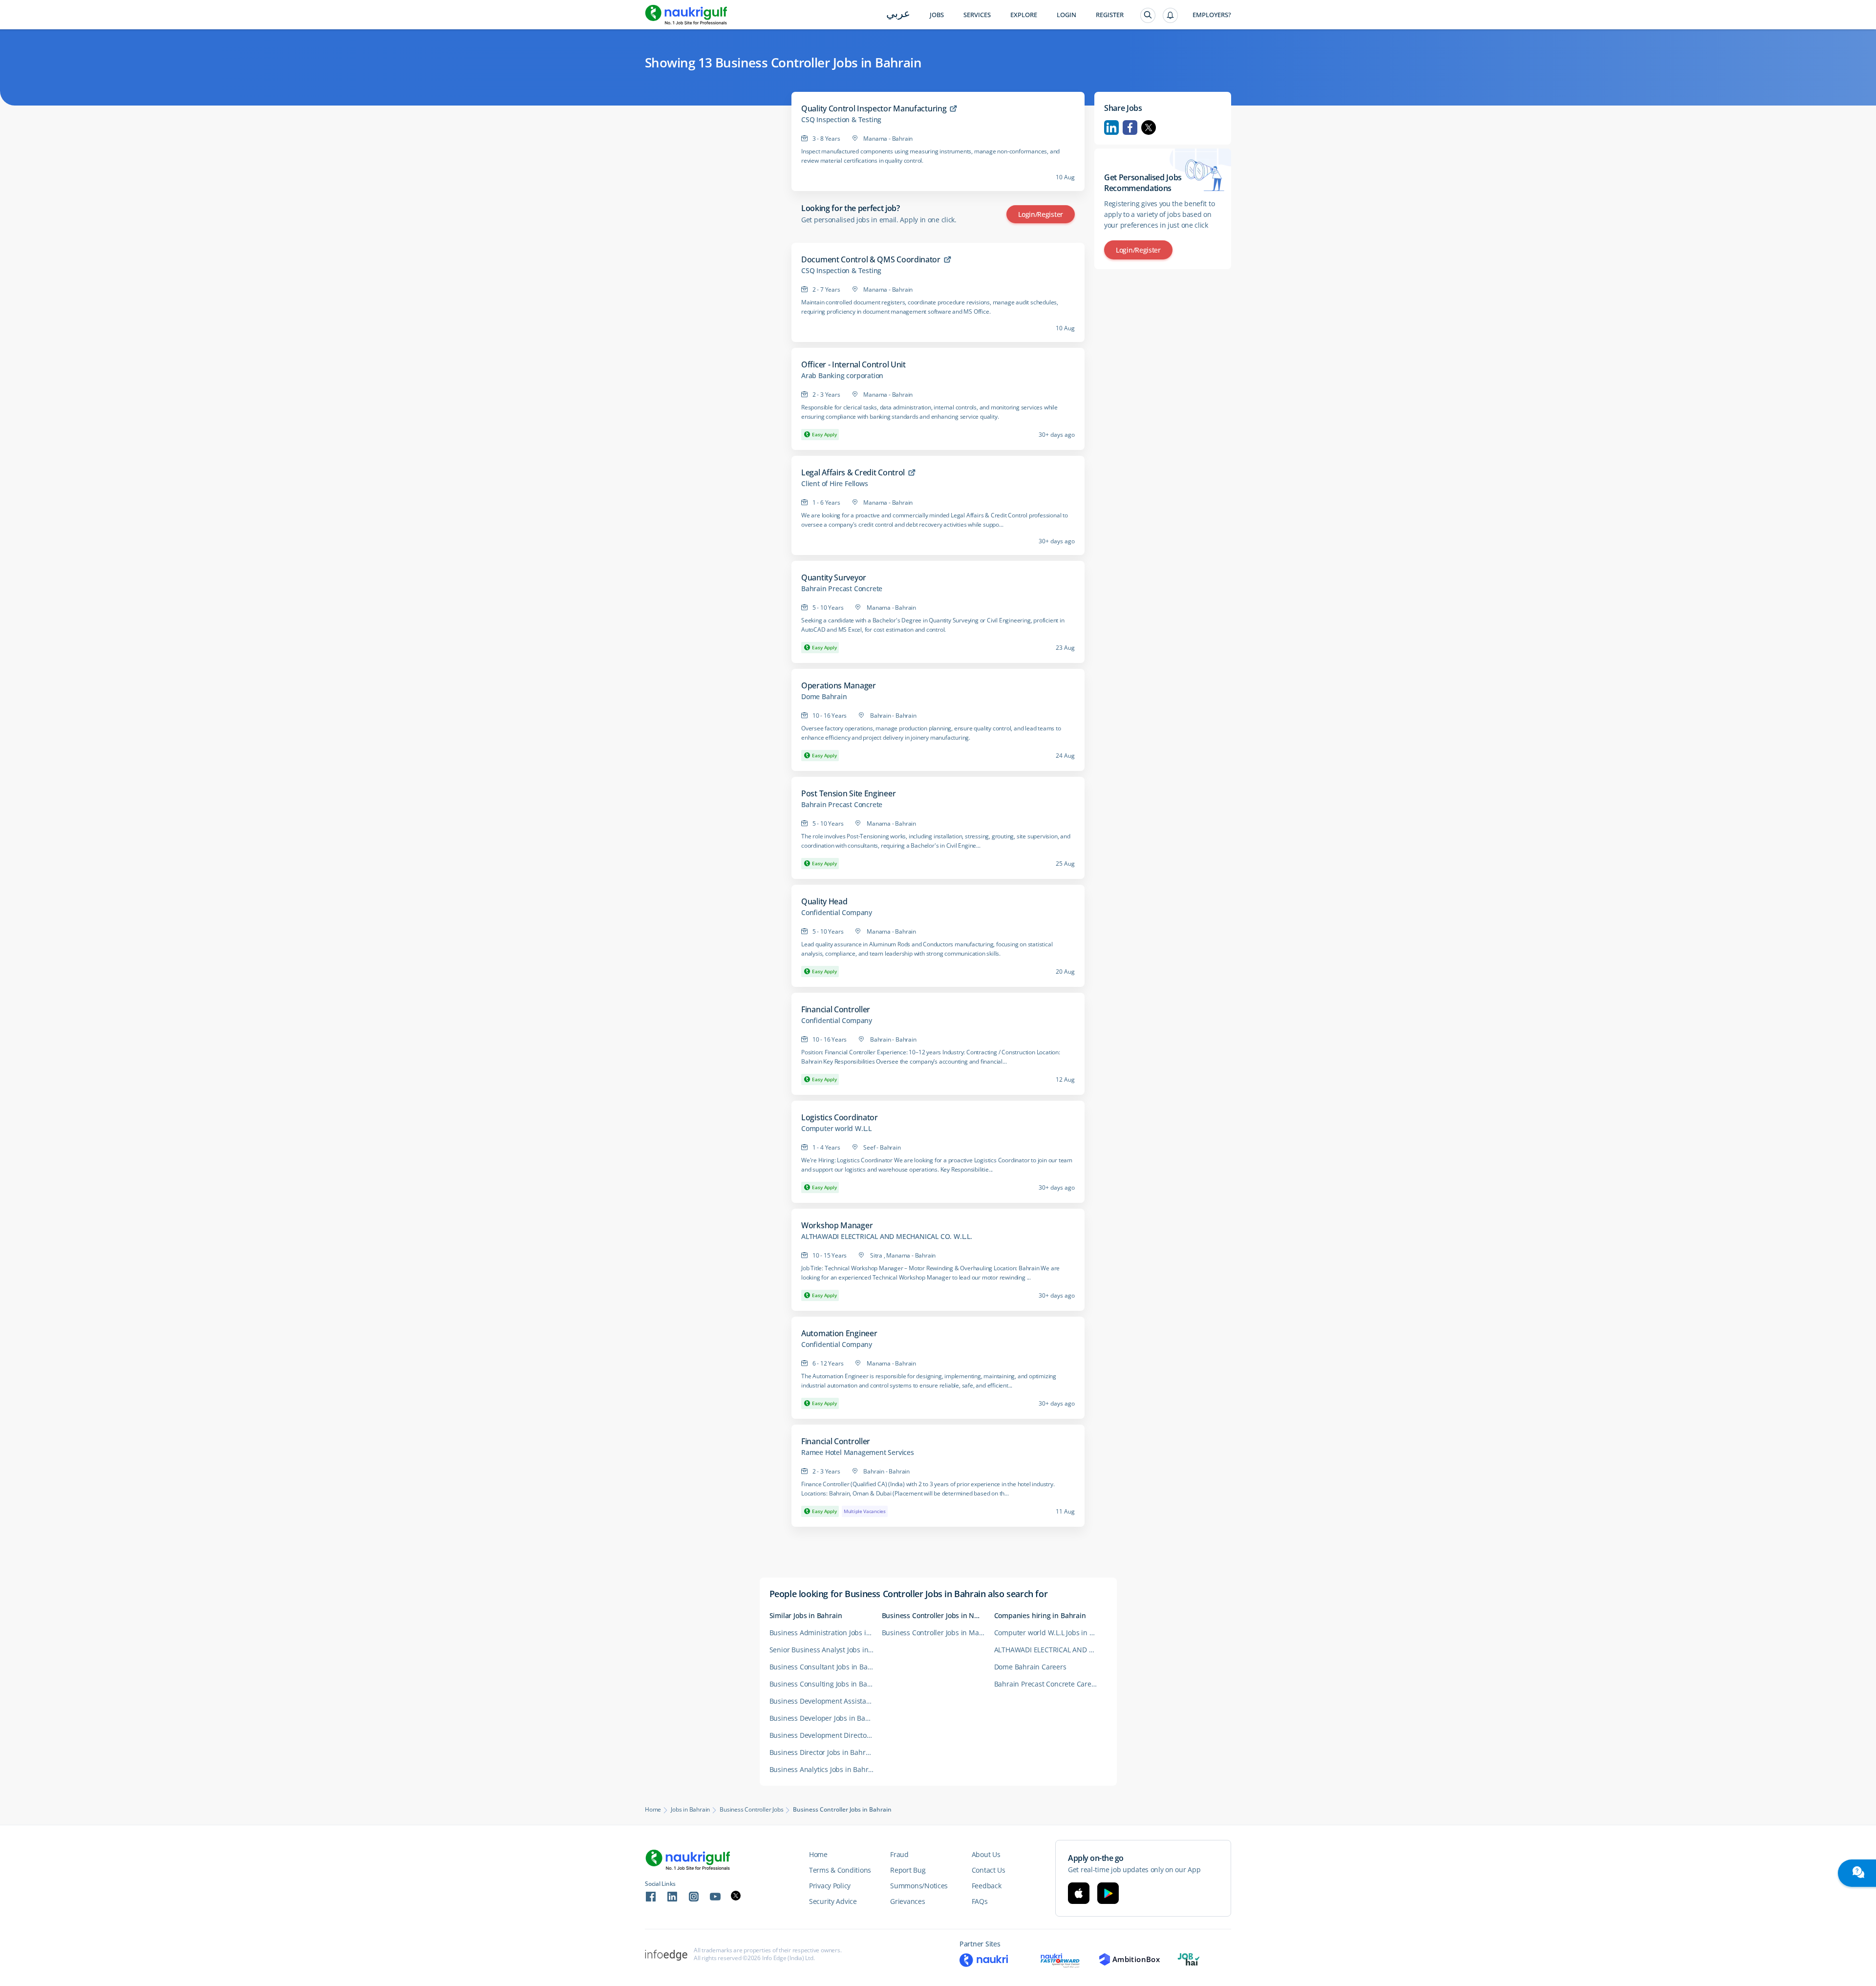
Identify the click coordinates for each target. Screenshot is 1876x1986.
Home (653, 1810)
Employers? (1212, 15)
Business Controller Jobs (751, 1810)
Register (1110, 15)
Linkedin (1111, 128)
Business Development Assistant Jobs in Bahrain (826, 1701)
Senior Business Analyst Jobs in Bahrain (826, 1650)
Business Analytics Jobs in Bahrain (824, 1769)
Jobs (937, 15)
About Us (986, 1854)
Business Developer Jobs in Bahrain (826, 1718)
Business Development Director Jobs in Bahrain (826, 1735)
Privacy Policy (830, 1886)
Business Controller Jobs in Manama (938, 1633)
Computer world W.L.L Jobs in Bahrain (1050, 1633)
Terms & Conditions (840, 1870)
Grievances (907, 1901)
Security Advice (833, 1901)
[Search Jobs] (1148, 15)
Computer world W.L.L (836, 1129)
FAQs (980, 1901)
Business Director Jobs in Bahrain (822, 1752)
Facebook (1130, 128)
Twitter (1149, 128)
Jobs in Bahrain (690, 1810)
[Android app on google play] (1108, 1893)
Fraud (899, 1854)
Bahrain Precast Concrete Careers (1048, 1684)
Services (977, 15)
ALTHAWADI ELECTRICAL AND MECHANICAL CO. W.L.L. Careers (1050, 1650)
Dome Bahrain (824, 697)
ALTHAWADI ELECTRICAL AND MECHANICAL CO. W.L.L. (887, 1237)
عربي (898, 14)
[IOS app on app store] (1079, 1893)
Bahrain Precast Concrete (842, 589)
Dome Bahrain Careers (1030, 1667)
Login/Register (1041, 214)
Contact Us (989, 1870)
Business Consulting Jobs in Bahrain (826, 1684)
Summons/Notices (919, 1886)
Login (1066, 15)
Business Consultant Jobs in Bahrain (826, 1667)
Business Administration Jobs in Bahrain (826, 1633)
